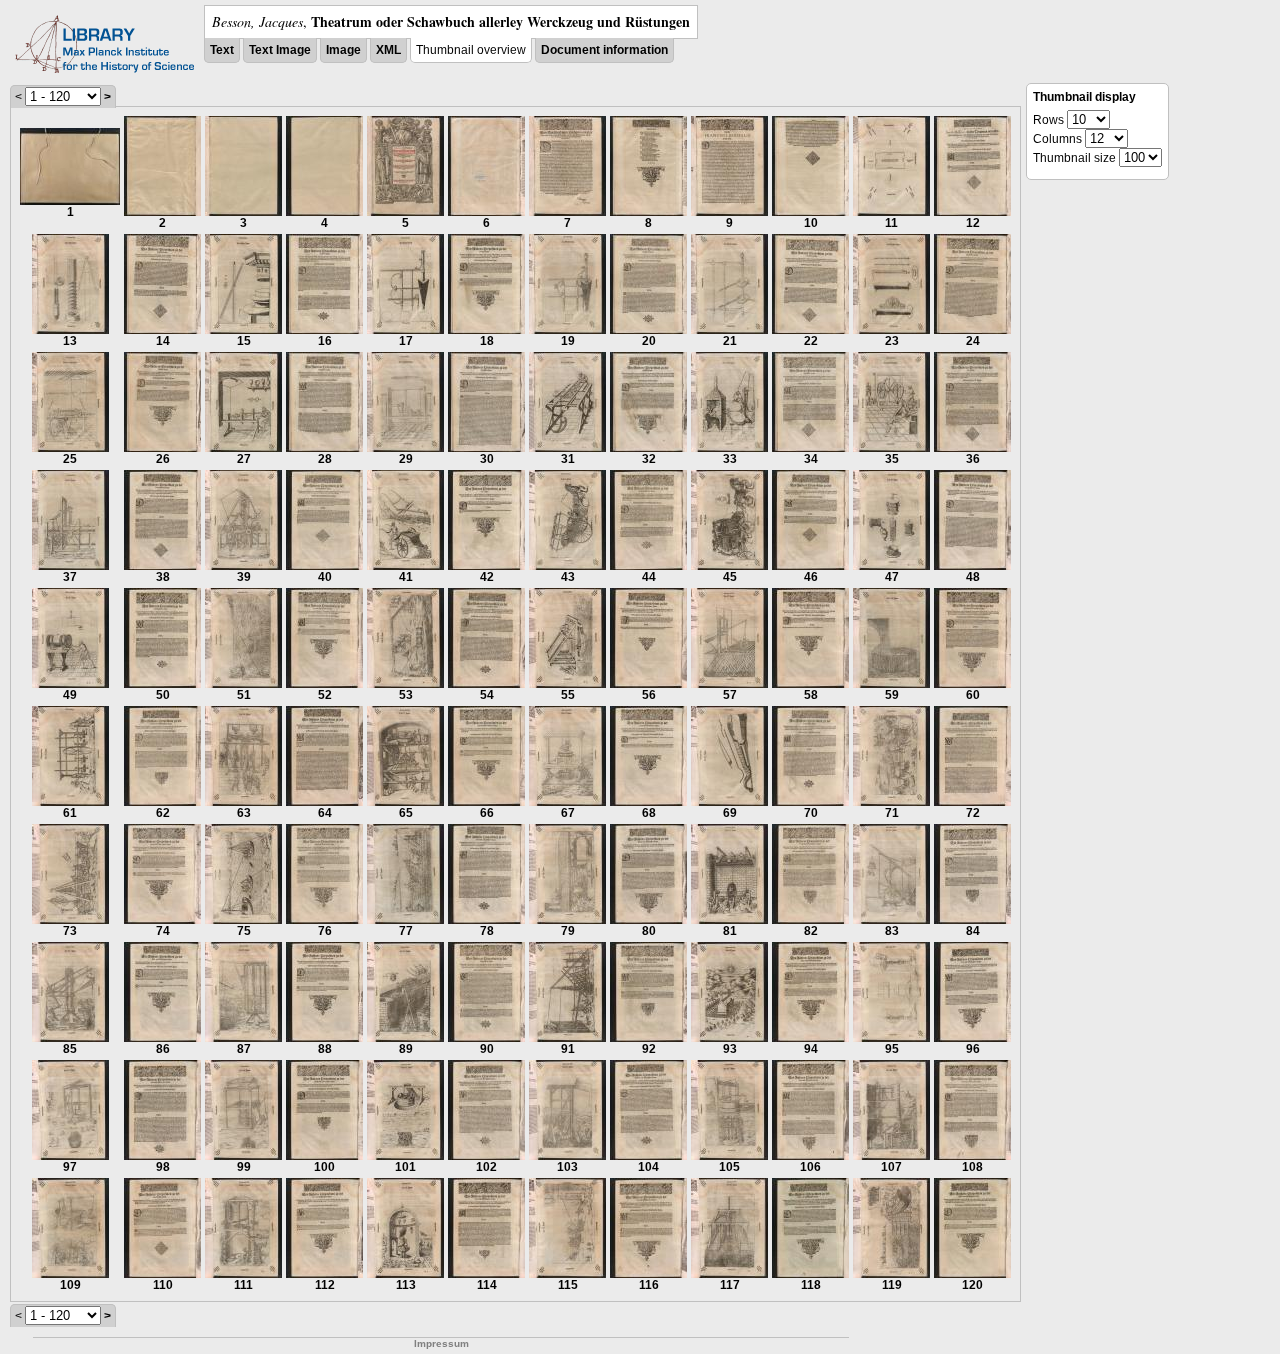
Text (222, 50)
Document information (604, 50)
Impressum (441, 1343)
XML (388, 50)
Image (343, 50)
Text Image (280, 50)
